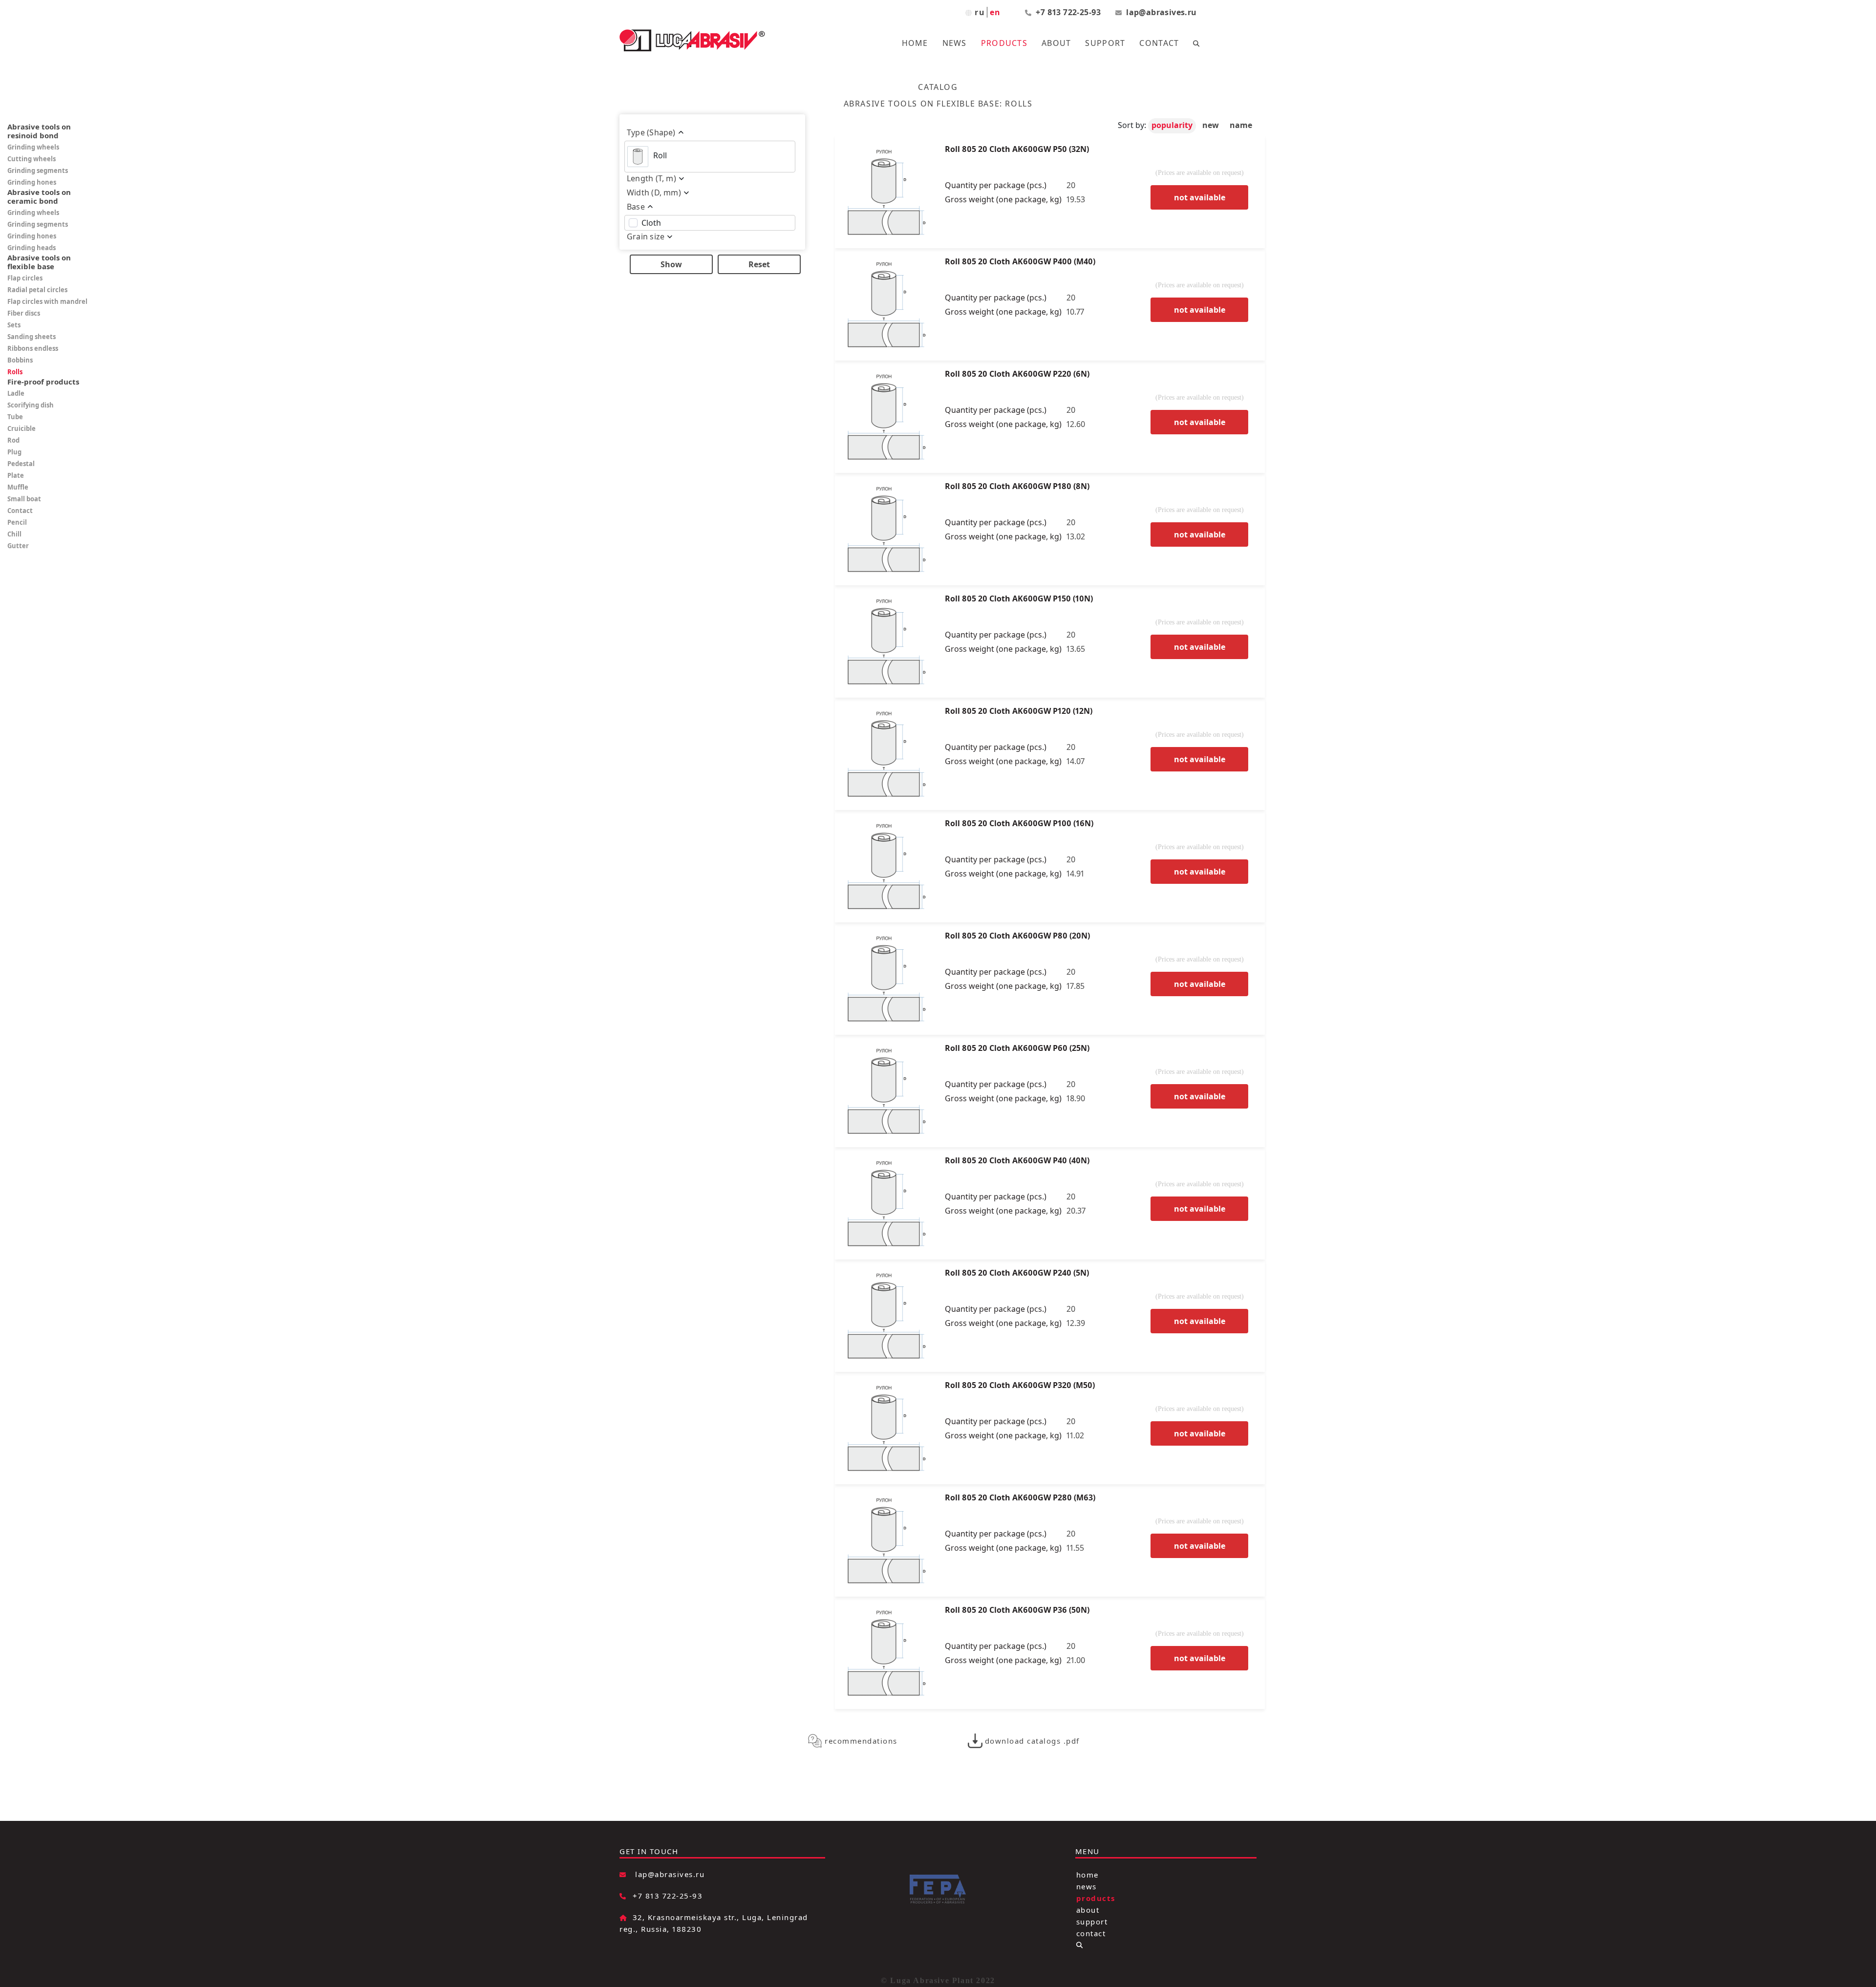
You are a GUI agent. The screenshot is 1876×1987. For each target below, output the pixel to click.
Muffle (18, 487)
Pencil (17, 522)
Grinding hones (32, 182)
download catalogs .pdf (1032, 1741)
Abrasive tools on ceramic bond (39, 196)
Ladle (16, 393)
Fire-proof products (43, 382)
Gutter (18, 546)
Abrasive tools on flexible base (39, 262)
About (1056, 43)
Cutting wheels (32, 159)
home (1087, 1874)
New (1212, 125)
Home (915, 43)
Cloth (651, 223)
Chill (14, 534)
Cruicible (21, 428)
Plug (14, 452)
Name (1241, 125)
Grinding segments (38, 171)
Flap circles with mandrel (47, 301)
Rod (13, 440)
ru (980, 12)
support (1092, 1921)
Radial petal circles (37, 290)
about (1088, 1909)
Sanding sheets (32, 337)
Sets (14, 325)
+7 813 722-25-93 (1069, 12)
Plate (16, 475)
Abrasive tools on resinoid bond (39, 131)
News (955, 43)
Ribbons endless (33, 348)
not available (1200, 197)
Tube (15, 417)
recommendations (861, 1741)
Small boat (24, 499)
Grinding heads (32, 248)
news (1087, 1886)
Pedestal (21, 464)
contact (1091, 1933)
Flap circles (25, 278)
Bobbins (20, 360)
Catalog (938, 87)
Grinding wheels (33, 147)
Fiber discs (24, 313)
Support (1105, 43)
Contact (1159, 43)
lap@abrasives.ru (1161, 12)
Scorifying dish (31, 405)
